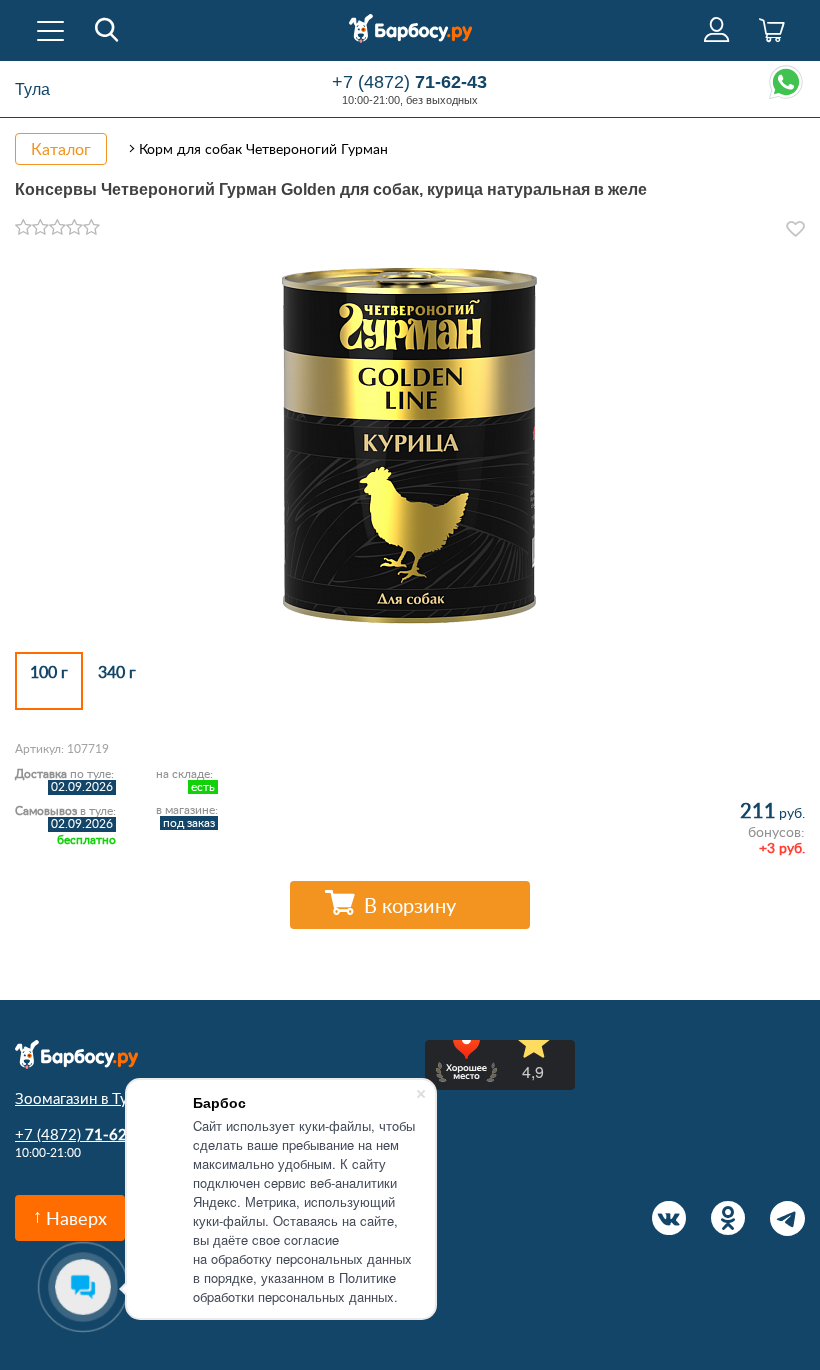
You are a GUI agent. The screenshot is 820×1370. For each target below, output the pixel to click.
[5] (91, 228)
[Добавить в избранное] (795, 229)
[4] (74, 228)
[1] (23, 228)
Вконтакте (669, 1218)
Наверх (76, 1218)
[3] (57, 228)
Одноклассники (728, 1218)
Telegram (787, 1218)
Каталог (61, 149)
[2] (40, 228)
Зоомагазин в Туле (79, 1098)
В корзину (410, 905)
